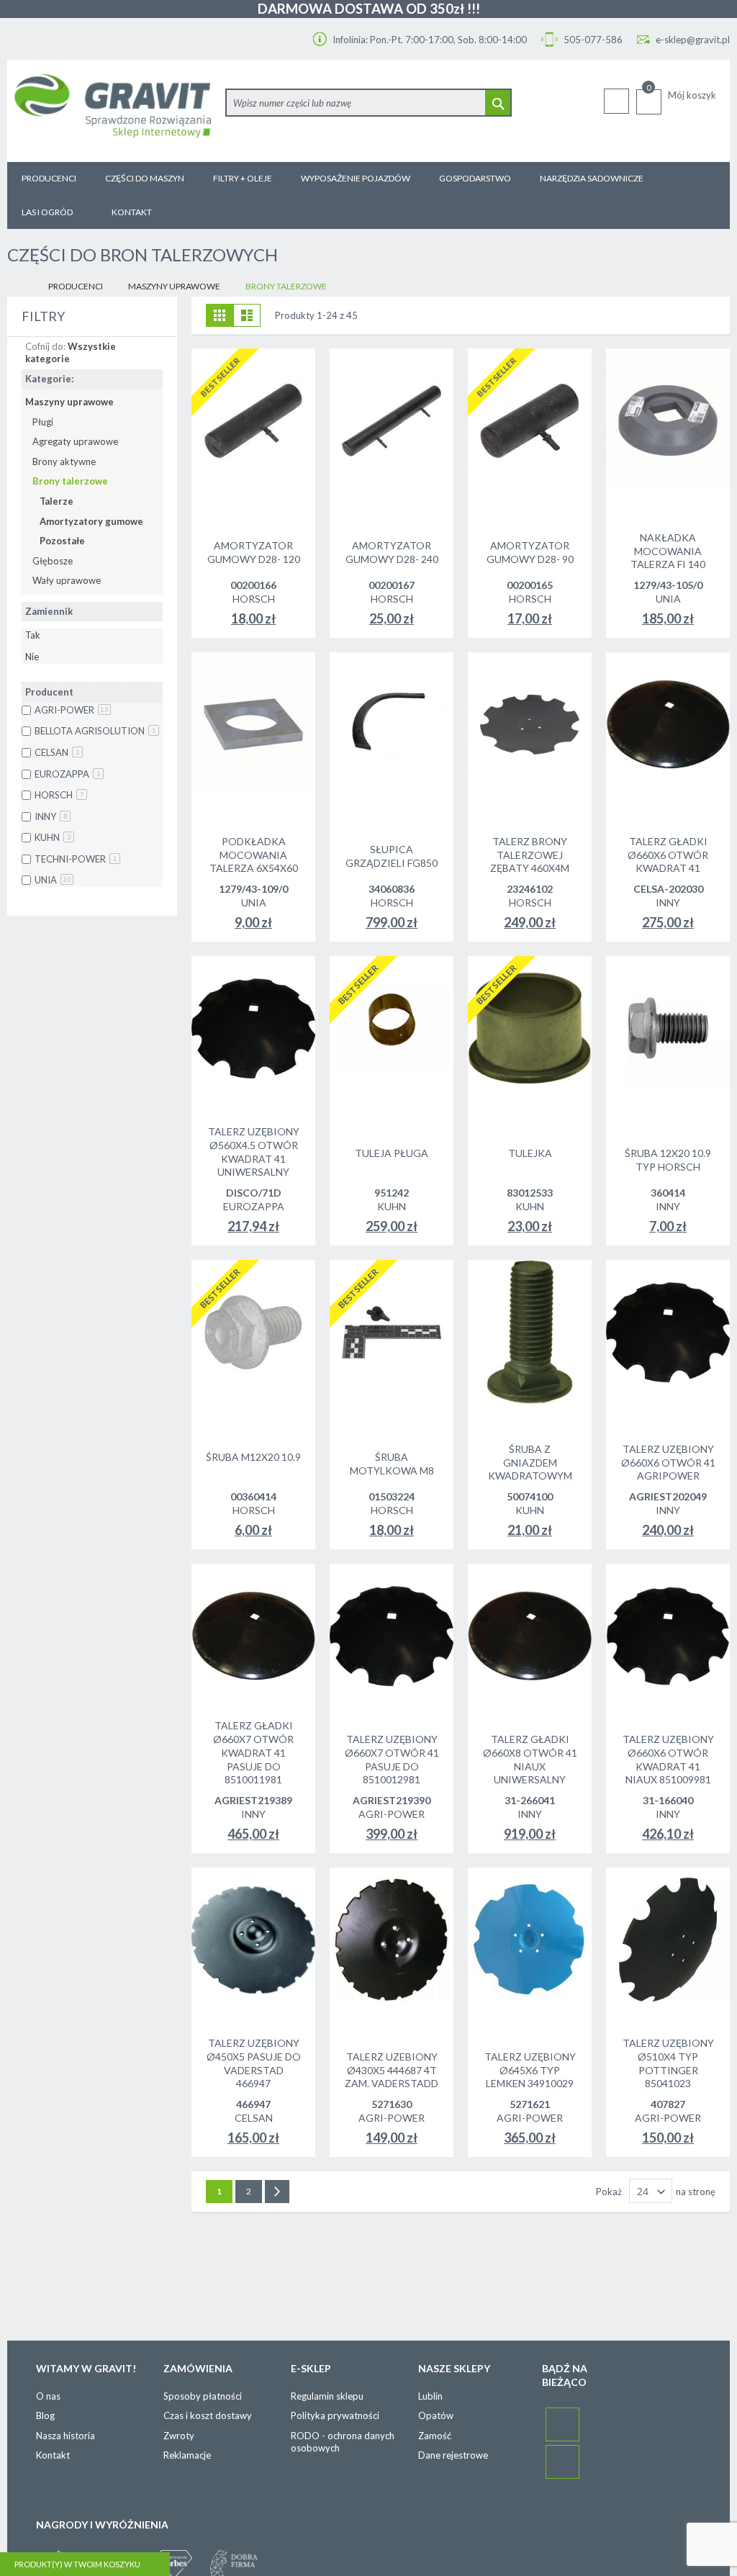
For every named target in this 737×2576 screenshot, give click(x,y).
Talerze (56, 501)
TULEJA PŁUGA (392, 1153)
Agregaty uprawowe (75, 441)
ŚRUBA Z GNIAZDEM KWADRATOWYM (530, 1463)
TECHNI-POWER (76, 859)
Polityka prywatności (335, 2415)
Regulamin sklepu (327, 2396)
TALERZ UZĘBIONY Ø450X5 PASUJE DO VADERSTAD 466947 (254, 2063)
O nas (48, 2396)
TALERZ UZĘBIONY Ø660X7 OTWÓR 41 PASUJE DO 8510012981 (392, 1760)
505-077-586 (592, 40)
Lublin (430, 2396)
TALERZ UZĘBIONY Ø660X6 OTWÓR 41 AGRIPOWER (668, 1463)
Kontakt (53, 2455)
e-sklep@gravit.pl (693, 40)
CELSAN (57, 752)
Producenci (76, 286)
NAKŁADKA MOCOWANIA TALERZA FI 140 (668, 551)
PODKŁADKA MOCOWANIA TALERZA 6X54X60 (254, 855)
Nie (32, 657)
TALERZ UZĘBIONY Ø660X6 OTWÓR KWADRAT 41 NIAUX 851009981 (668, 1760)
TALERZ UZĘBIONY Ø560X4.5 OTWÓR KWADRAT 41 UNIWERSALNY (254, 1152)
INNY (51, 816)
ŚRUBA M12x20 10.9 (253, 1457)
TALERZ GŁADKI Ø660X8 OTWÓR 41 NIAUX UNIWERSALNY (530, 1760)
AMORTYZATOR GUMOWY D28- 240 (392, 552)
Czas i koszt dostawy (208, 2415)
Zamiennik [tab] (49, 611)
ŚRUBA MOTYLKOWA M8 (392, 1464)
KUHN (53, 837)
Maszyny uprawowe (174, 286)
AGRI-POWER (72, 710)
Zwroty (179, 2436)
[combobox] (368, 103)
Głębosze (53, 561)
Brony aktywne (64, 461)
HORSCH (59, 795)
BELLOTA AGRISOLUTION (95, 731)
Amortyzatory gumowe (91, 521)
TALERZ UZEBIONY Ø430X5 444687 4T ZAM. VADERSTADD (392, 2070)
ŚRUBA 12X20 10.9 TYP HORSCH (668, 1160)
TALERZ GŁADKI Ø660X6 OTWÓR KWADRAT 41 (668, 855)
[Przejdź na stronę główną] (19, 287)
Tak (33, 635)
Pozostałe (62, 541)
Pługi (43, 422)
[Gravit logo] (113, 111)
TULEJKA (530, 1153)
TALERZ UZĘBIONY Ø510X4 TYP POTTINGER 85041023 (668, 2063)
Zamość (435, 2436)
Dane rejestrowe (453, 2455)
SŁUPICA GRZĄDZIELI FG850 (392, 856)
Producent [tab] (49, 692)
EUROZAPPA (68, 774)
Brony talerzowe (70, 481)
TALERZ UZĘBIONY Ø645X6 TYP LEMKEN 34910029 (530, 2070)
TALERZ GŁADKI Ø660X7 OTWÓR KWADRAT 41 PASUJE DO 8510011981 (253, 1753)
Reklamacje (187, 2455)
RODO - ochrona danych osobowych (343, 2442)
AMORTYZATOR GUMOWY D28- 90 (530, 552)
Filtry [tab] (43, 316)
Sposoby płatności (203, 2396)
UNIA (53, 880)
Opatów (436, 2415)
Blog (45, 2415)
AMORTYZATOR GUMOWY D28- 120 (254, 552)
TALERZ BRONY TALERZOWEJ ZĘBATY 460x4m (530, 855)
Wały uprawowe (67, 580)
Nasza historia (65, 2436)
